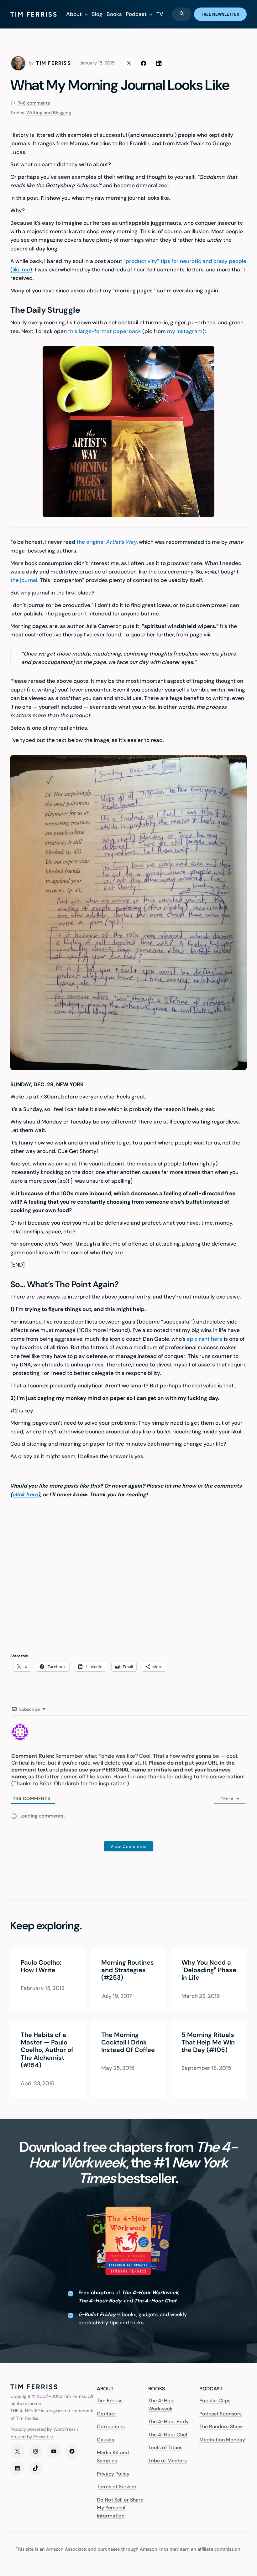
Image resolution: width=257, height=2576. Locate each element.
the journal (24, 580)
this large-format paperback (105, 331)
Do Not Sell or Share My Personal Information (120, 2508)
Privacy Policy (113, 2473)
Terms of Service (116, 2487)
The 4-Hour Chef (168, 2435)
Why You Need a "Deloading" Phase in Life (209, 1970)
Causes (105, 2440)
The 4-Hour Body (168, 2422)
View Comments (128, 1846)
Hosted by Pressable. (32, 2437)
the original (107, 542)
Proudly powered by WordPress (43, 2429)
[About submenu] (86, 14)
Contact (106, 2413)
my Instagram (185, 331)
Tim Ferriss (110, 2401)
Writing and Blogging (49, 113)
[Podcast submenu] (151, 14)
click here (25, 1494)
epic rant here (205, 1339)
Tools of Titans (165, 2447)
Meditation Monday (222, 2440)
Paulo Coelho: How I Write (41, 1966)
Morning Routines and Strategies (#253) (127, 1970)
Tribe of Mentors (168, 2461)
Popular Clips (215, 2401)
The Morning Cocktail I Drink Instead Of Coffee (128, 2042)
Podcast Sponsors (220, 2413)
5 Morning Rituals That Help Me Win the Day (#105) (208, 2042)
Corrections (111, 2427)
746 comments (33, 103)
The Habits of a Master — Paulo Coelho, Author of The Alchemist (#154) (47, 2050)
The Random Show (221, 2427)
